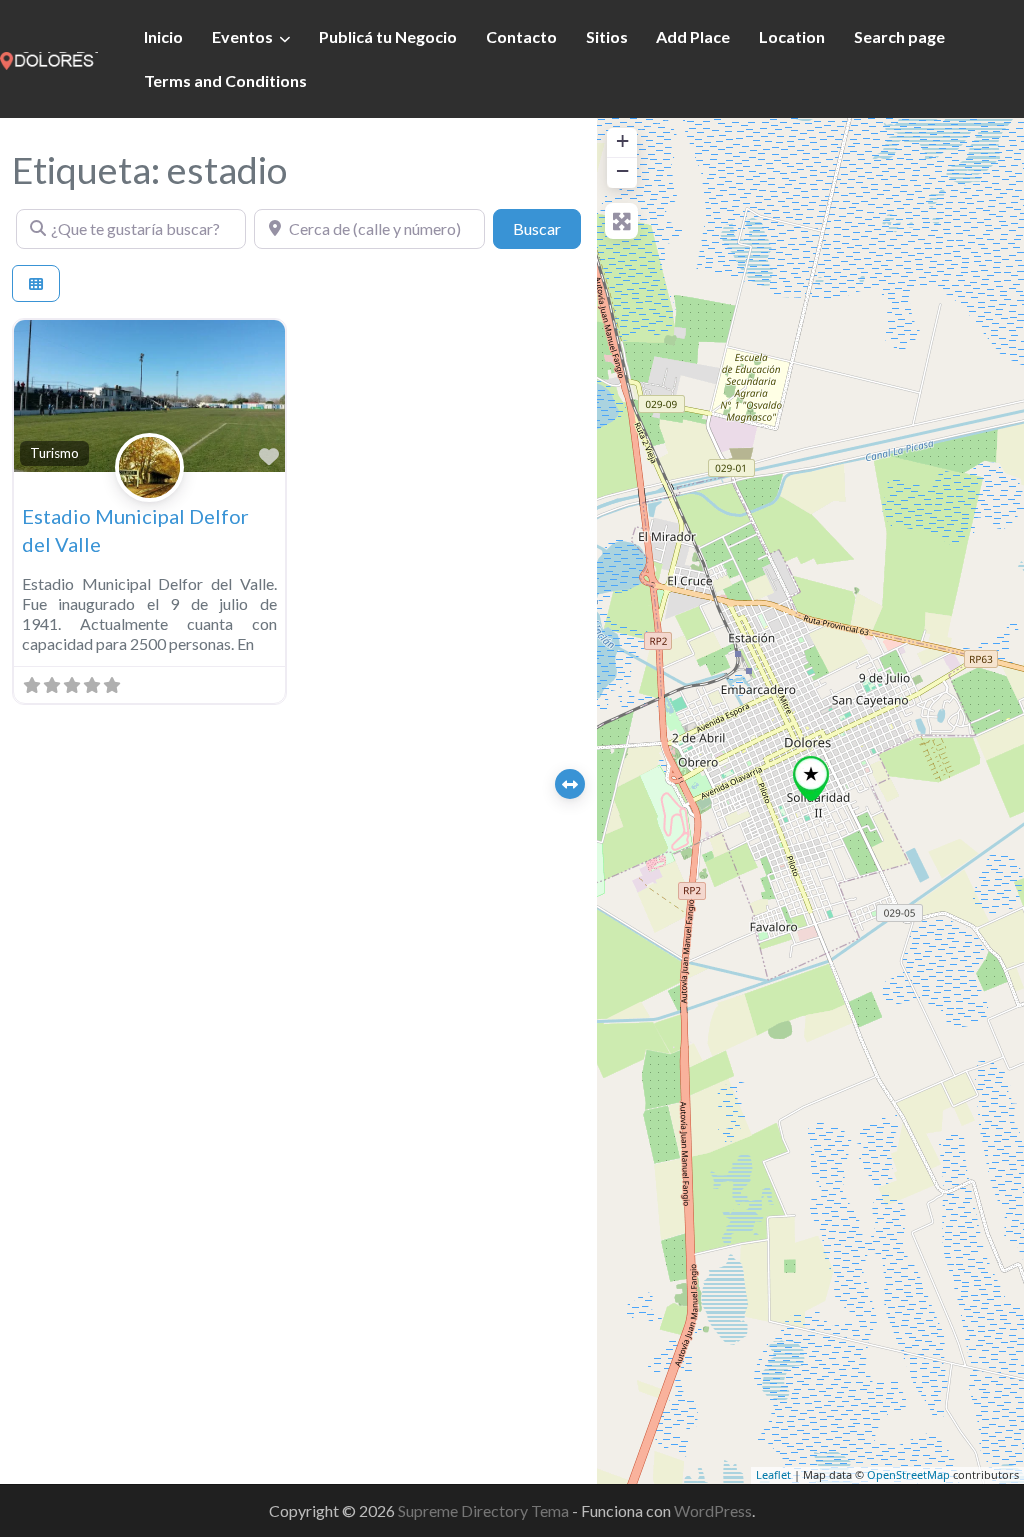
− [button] (622, 170)
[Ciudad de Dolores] (49, 58)
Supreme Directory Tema (485, 1510)
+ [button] (622, 140)
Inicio (163, 36)
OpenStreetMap (908, 1474)
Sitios (607, 36)
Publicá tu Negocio (388, 36)
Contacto (521, 36)
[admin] (149, 489)
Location (792, 36)
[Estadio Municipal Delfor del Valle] (811, 778)
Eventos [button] (242, 36)
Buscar (547, 228)
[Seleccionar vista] (36, 283)
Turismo (54, 453)
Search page (899, 36)
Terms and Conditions (225, 80)
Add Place (693, 36)
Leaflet (773, 1474)
